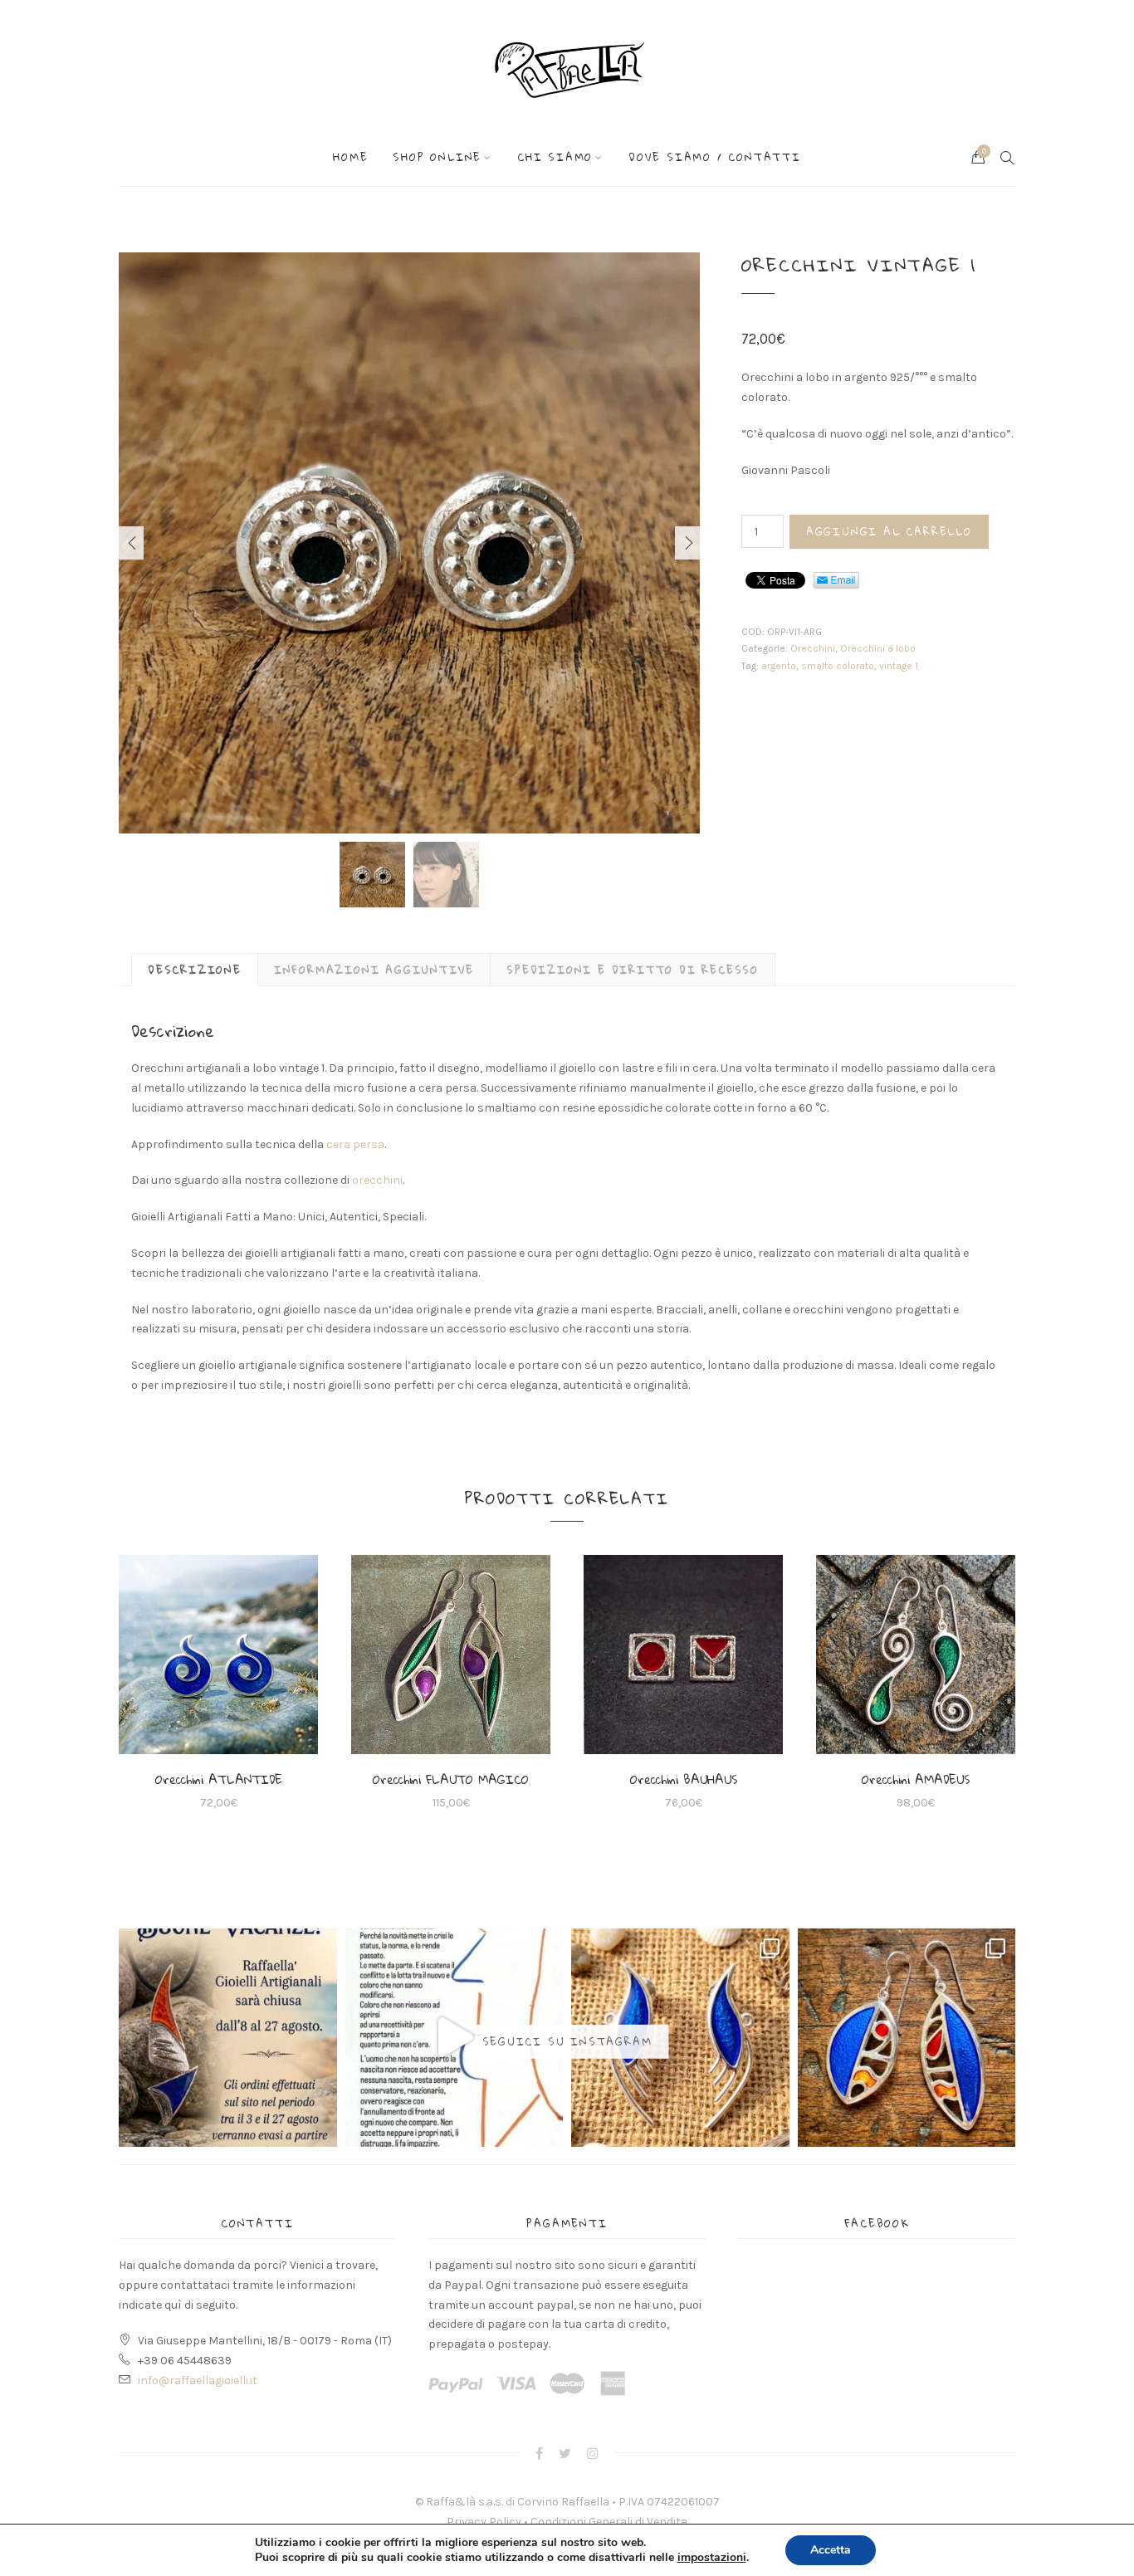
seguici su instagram (567, 2041)
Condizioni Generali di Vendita (609, 2522)
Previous (131, 543)
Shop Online (437, 157)
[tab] (195, 970)
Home (350, 157)
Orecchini (813, 648)
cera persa (355, 1144)
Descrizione (195, 970)
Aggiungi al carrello (889, 531)
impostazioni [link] (712, 2557)
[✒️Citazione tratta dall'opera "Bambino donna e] (455, 2038)
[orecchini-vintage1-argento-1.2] (409, 543)
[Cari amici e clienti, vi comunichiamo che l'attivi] (228, 2038)
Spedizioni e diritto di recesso (633, 970)
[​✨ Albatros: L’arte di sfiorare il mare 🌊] (680, 2038)
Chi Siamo (555, 157)
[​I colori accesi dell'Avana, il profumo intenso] (907, 2038)
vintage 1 (899, 666)
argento (779, 666)
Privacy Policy (484, 2522)
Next (687, 543)
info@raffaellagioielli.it (198, 2380)
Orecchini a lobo (878, 648)
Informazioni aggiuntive (374, 970)
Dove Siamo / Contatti (715, 157)
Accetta (831, 2550)
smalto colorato (838, 666)
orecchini (377, 1180)
